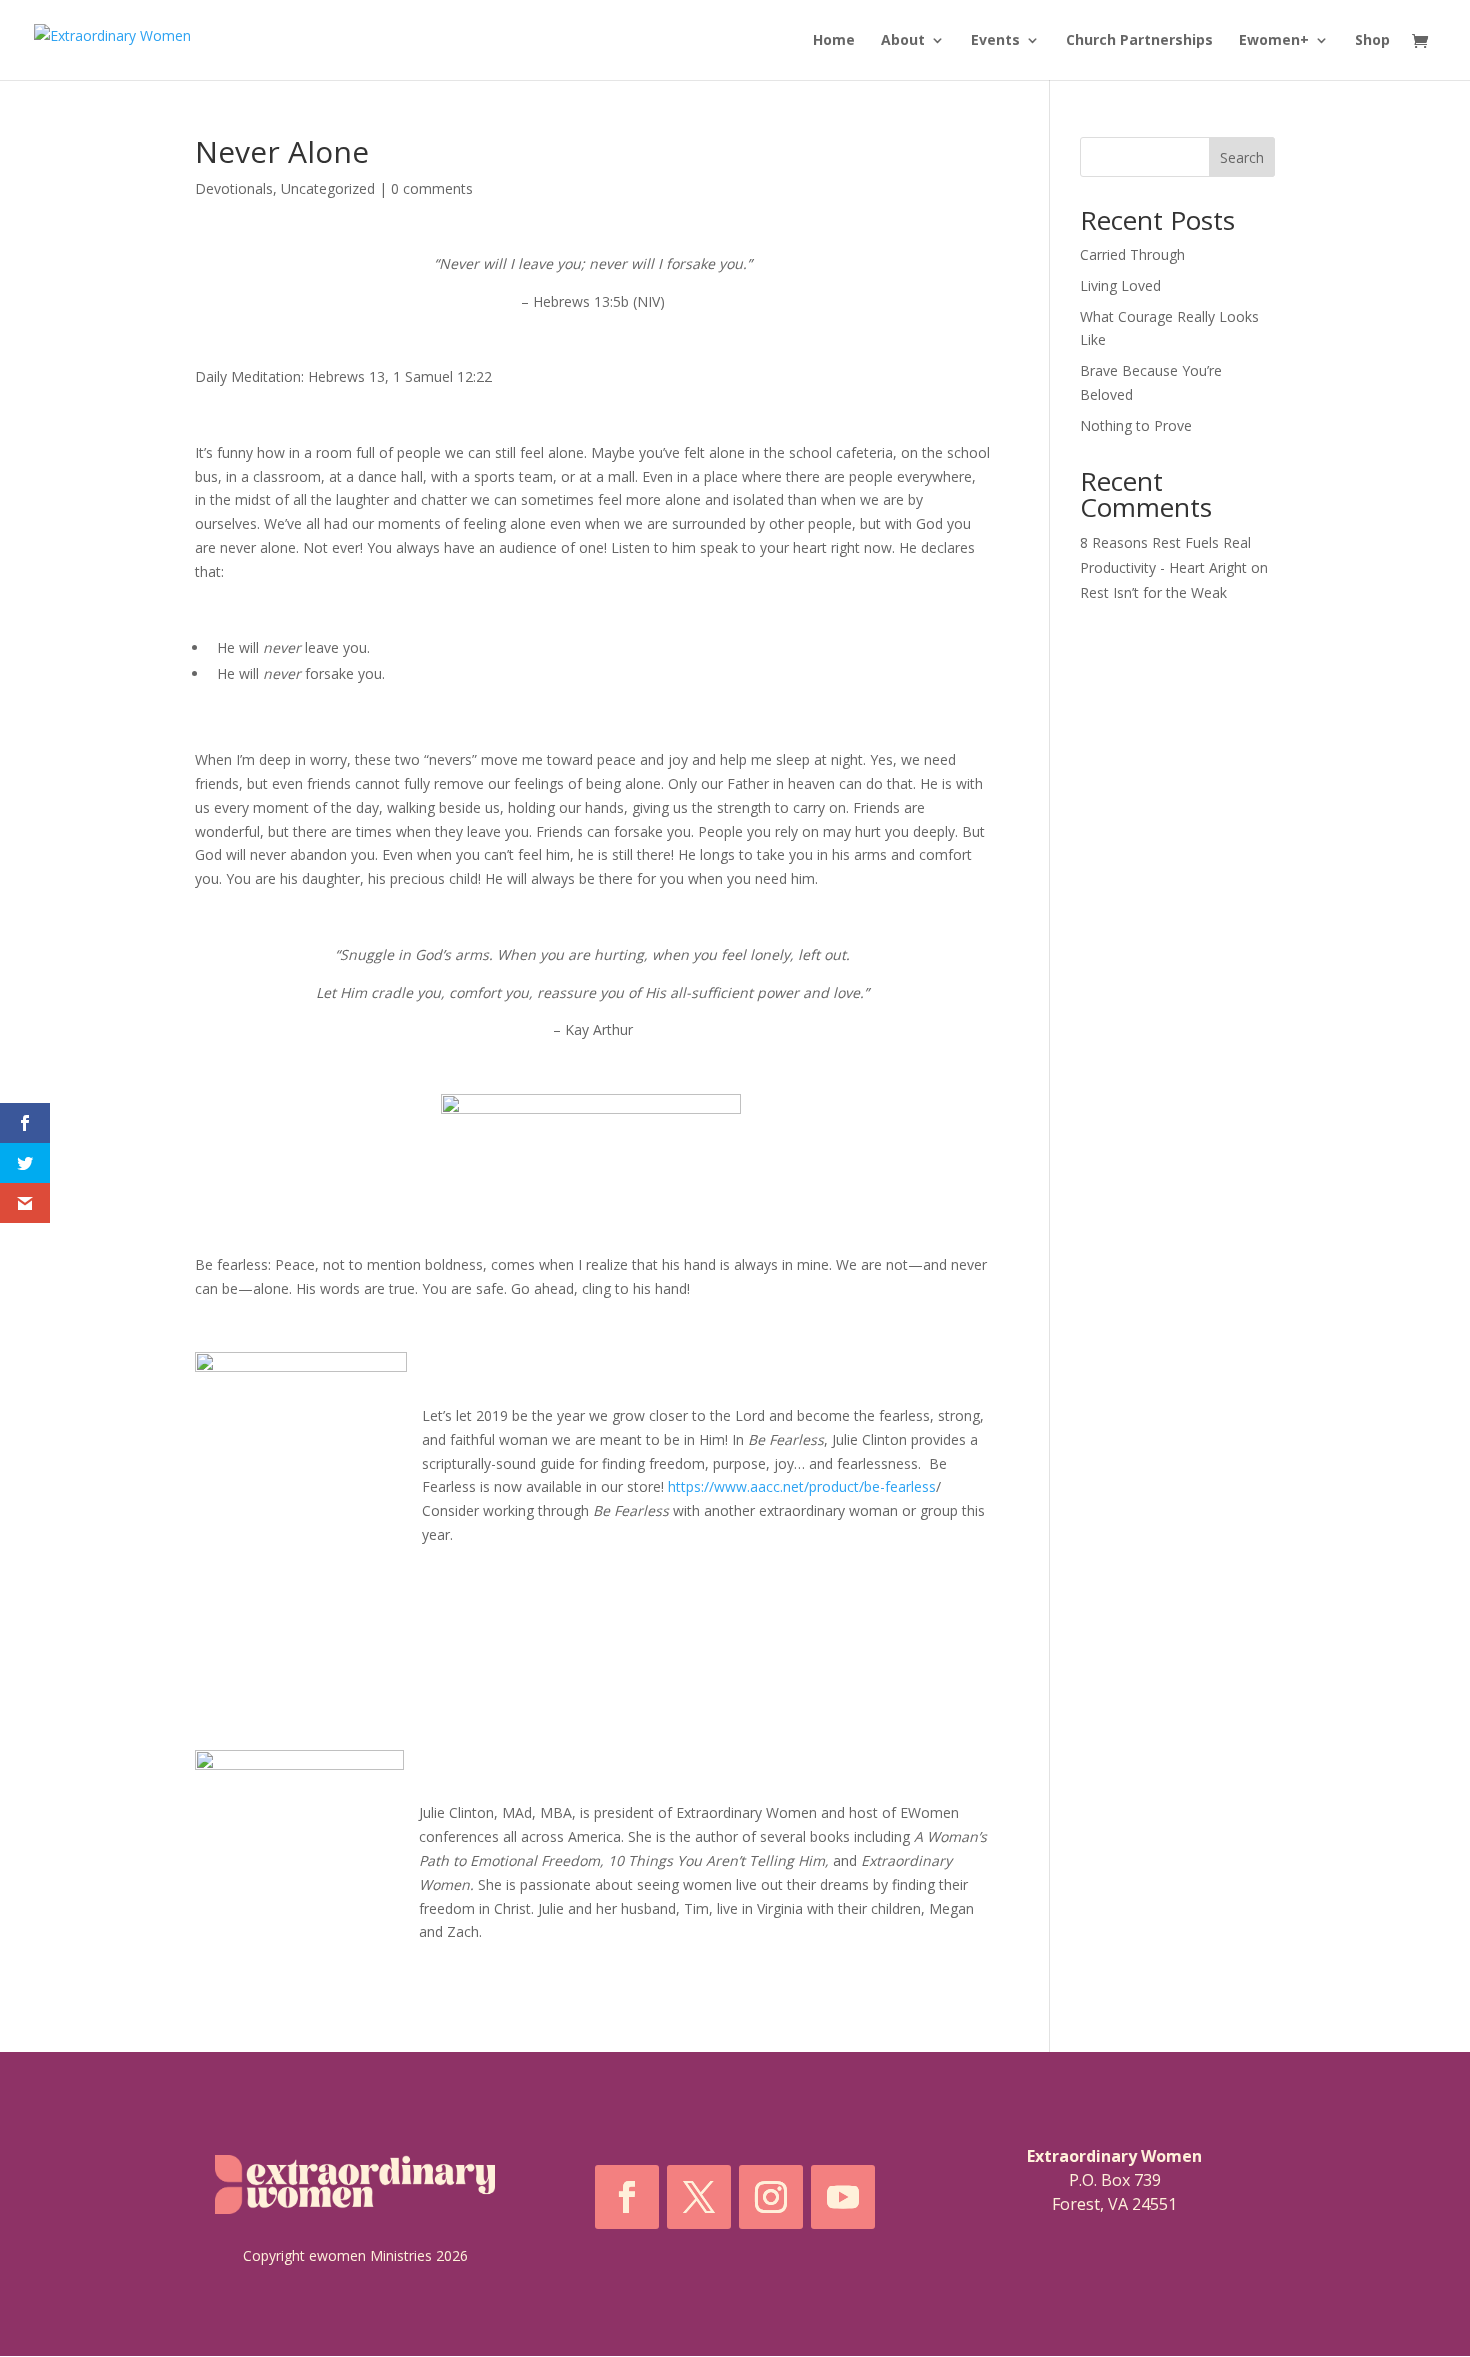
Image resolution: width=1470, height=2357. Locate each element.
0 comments (432, 188)
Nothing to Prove (1136, 425)
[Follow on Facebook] (627, 2197)
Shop (1372, 41)
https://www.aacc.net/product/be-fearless (802, 1486)
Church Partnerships (1139, 41)
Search (1242, 157)
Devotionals (234, 188)
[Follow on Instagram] (771, 2197)
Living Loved (1120, 285)
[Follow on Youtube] (843, 2197)
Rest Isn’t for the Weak (1153, 592)
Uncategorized (328, 188)
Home (834, 41)
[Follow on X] (699, 2197)
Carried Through (1132, 254)
